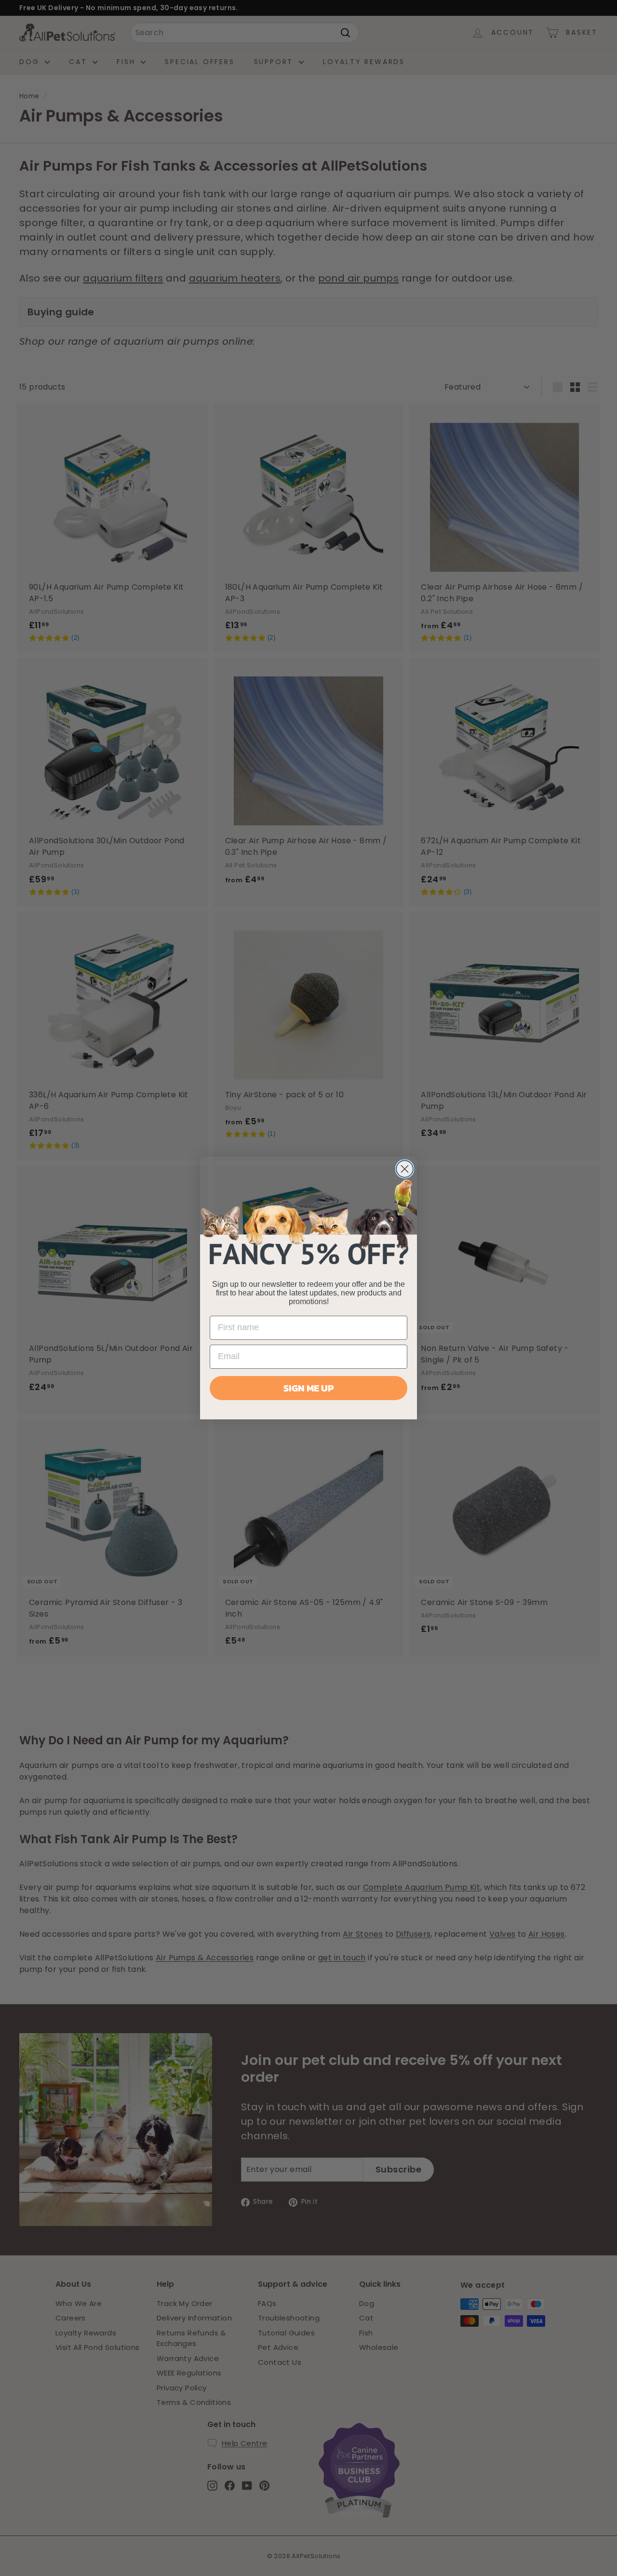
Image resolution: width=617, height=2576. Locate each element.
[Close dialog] (405, 1169)
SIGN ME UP (308, 1388)
